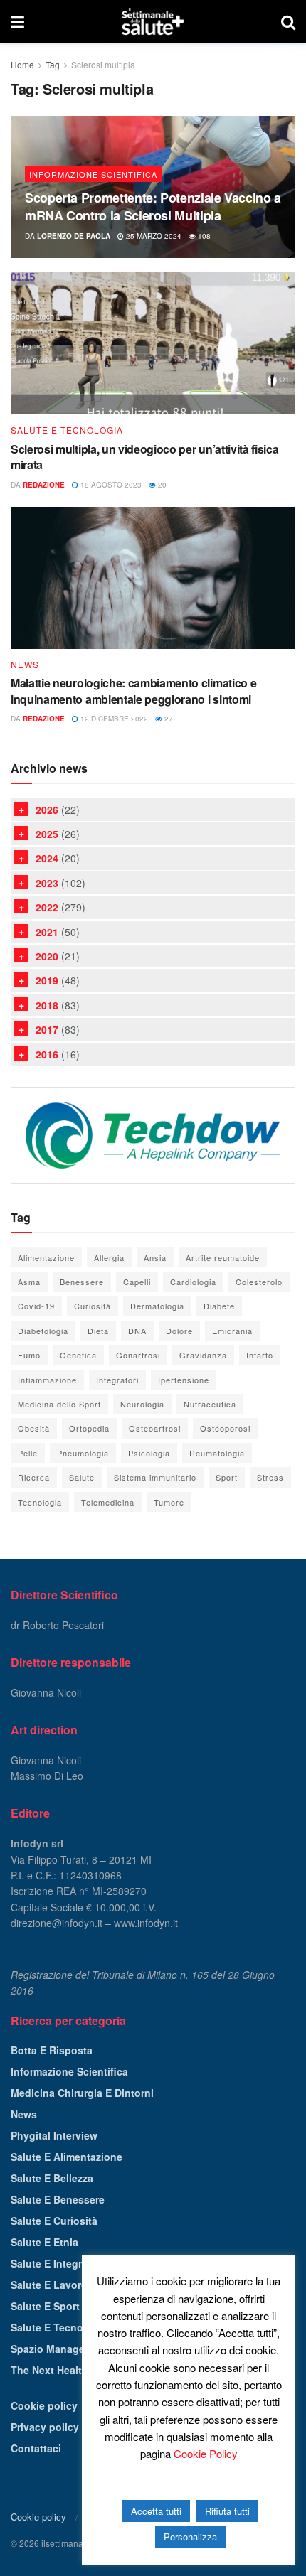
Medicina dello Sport (59, 1404)
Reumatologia (217, 1453)
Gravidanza (203, 1355)
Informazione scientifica (93, 174)
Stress (270, 1477)
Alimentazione (46, 1257)
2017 (47, 1029)
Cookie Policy (206, 2453)
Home (22, 64)
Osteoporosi (225, 1428)
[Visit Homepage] (152, 21)
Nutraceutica (210, 1404)
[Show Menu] (17, 21)
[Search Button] (288, 21)
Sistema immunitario (155, 1477)
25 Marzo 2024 (153, 236)
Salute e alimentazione (67, 2157)
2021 (47, 932)
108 (203, 236)
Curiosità (93, 1306)
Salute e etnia (44, 2242)
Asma (29, 1282)
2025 (47, 834)
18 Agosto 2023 (110, 485)
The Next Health (49, 2370)
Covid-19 (36, 1306)
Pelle (28, 1453)
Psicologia (149, 1453)
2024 (47, 858)
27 (168, 719)
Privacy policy (45, 2427)
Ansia (155, 1257)
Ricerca (34, 1477)
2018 (47, 1005)
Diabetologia (43, 1331)
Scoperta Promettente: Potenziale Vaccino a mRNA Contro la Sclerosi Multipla (153, 206)
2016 (47, 1054)
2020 (47, 956)
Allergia (109, 1257)
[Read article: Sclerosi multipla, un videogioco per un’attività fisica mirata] (153, 343)
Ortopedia (89, 1428)
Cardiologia (193, 1282)
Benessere (82, 1282)
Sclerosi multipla (103, 64)
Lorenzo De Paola (74, 236)
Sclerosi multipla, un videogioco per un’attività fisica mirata (144, 457)
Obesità (34, 1428)
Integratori (117, 1380)
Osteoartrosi (155, 1428)
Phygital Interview (54, 2135)
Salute (82, 1477)
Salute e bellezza (52, 2178)
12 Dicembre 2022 (113, 719)
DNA (137, 1331)
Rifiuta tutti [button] (227, 2511)
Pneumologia (83, 1453)
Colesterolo (259, 1282)
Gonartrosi (138, 1355)
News (25, 665)
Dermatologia (157, 1306)
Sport (227, 1477)
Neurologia (142, 1404)
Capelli (137, 1282)
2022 (47, 907)
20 (161, 485)
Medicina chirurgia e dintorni (82, 2093)
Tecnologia (40, 1502)
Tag (53, 64)
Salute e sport (45, 2306)
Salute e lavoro (49, 2285)
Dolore (179, 1331)
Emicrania (232, 1331)
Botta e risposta (52, 2050)
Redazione (44, 485)
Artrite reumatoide (223, 1257)
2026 (47, 810)
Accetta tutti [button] (156, 2511)
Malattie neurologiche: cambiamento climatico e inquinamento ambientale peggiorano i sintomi (133, 691)
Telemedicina (108, 1502)
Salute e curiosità (54, 2221)
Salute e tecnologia (67, 430)
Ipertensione (184, 1380)
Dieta (98, 1331)
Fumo (29, 1355)
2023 (47, 883)
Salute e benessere (58, 2199)
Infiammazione (47, 1380)
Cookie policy (44, 2405)
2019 (47, 980)
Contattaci (36, 2448)
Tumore (169, 1502)
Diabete (219, 1306)
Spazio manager (49, 2349)
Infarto (260, 1355)
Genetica (78, 1355)
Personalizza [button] (190, 2537)
